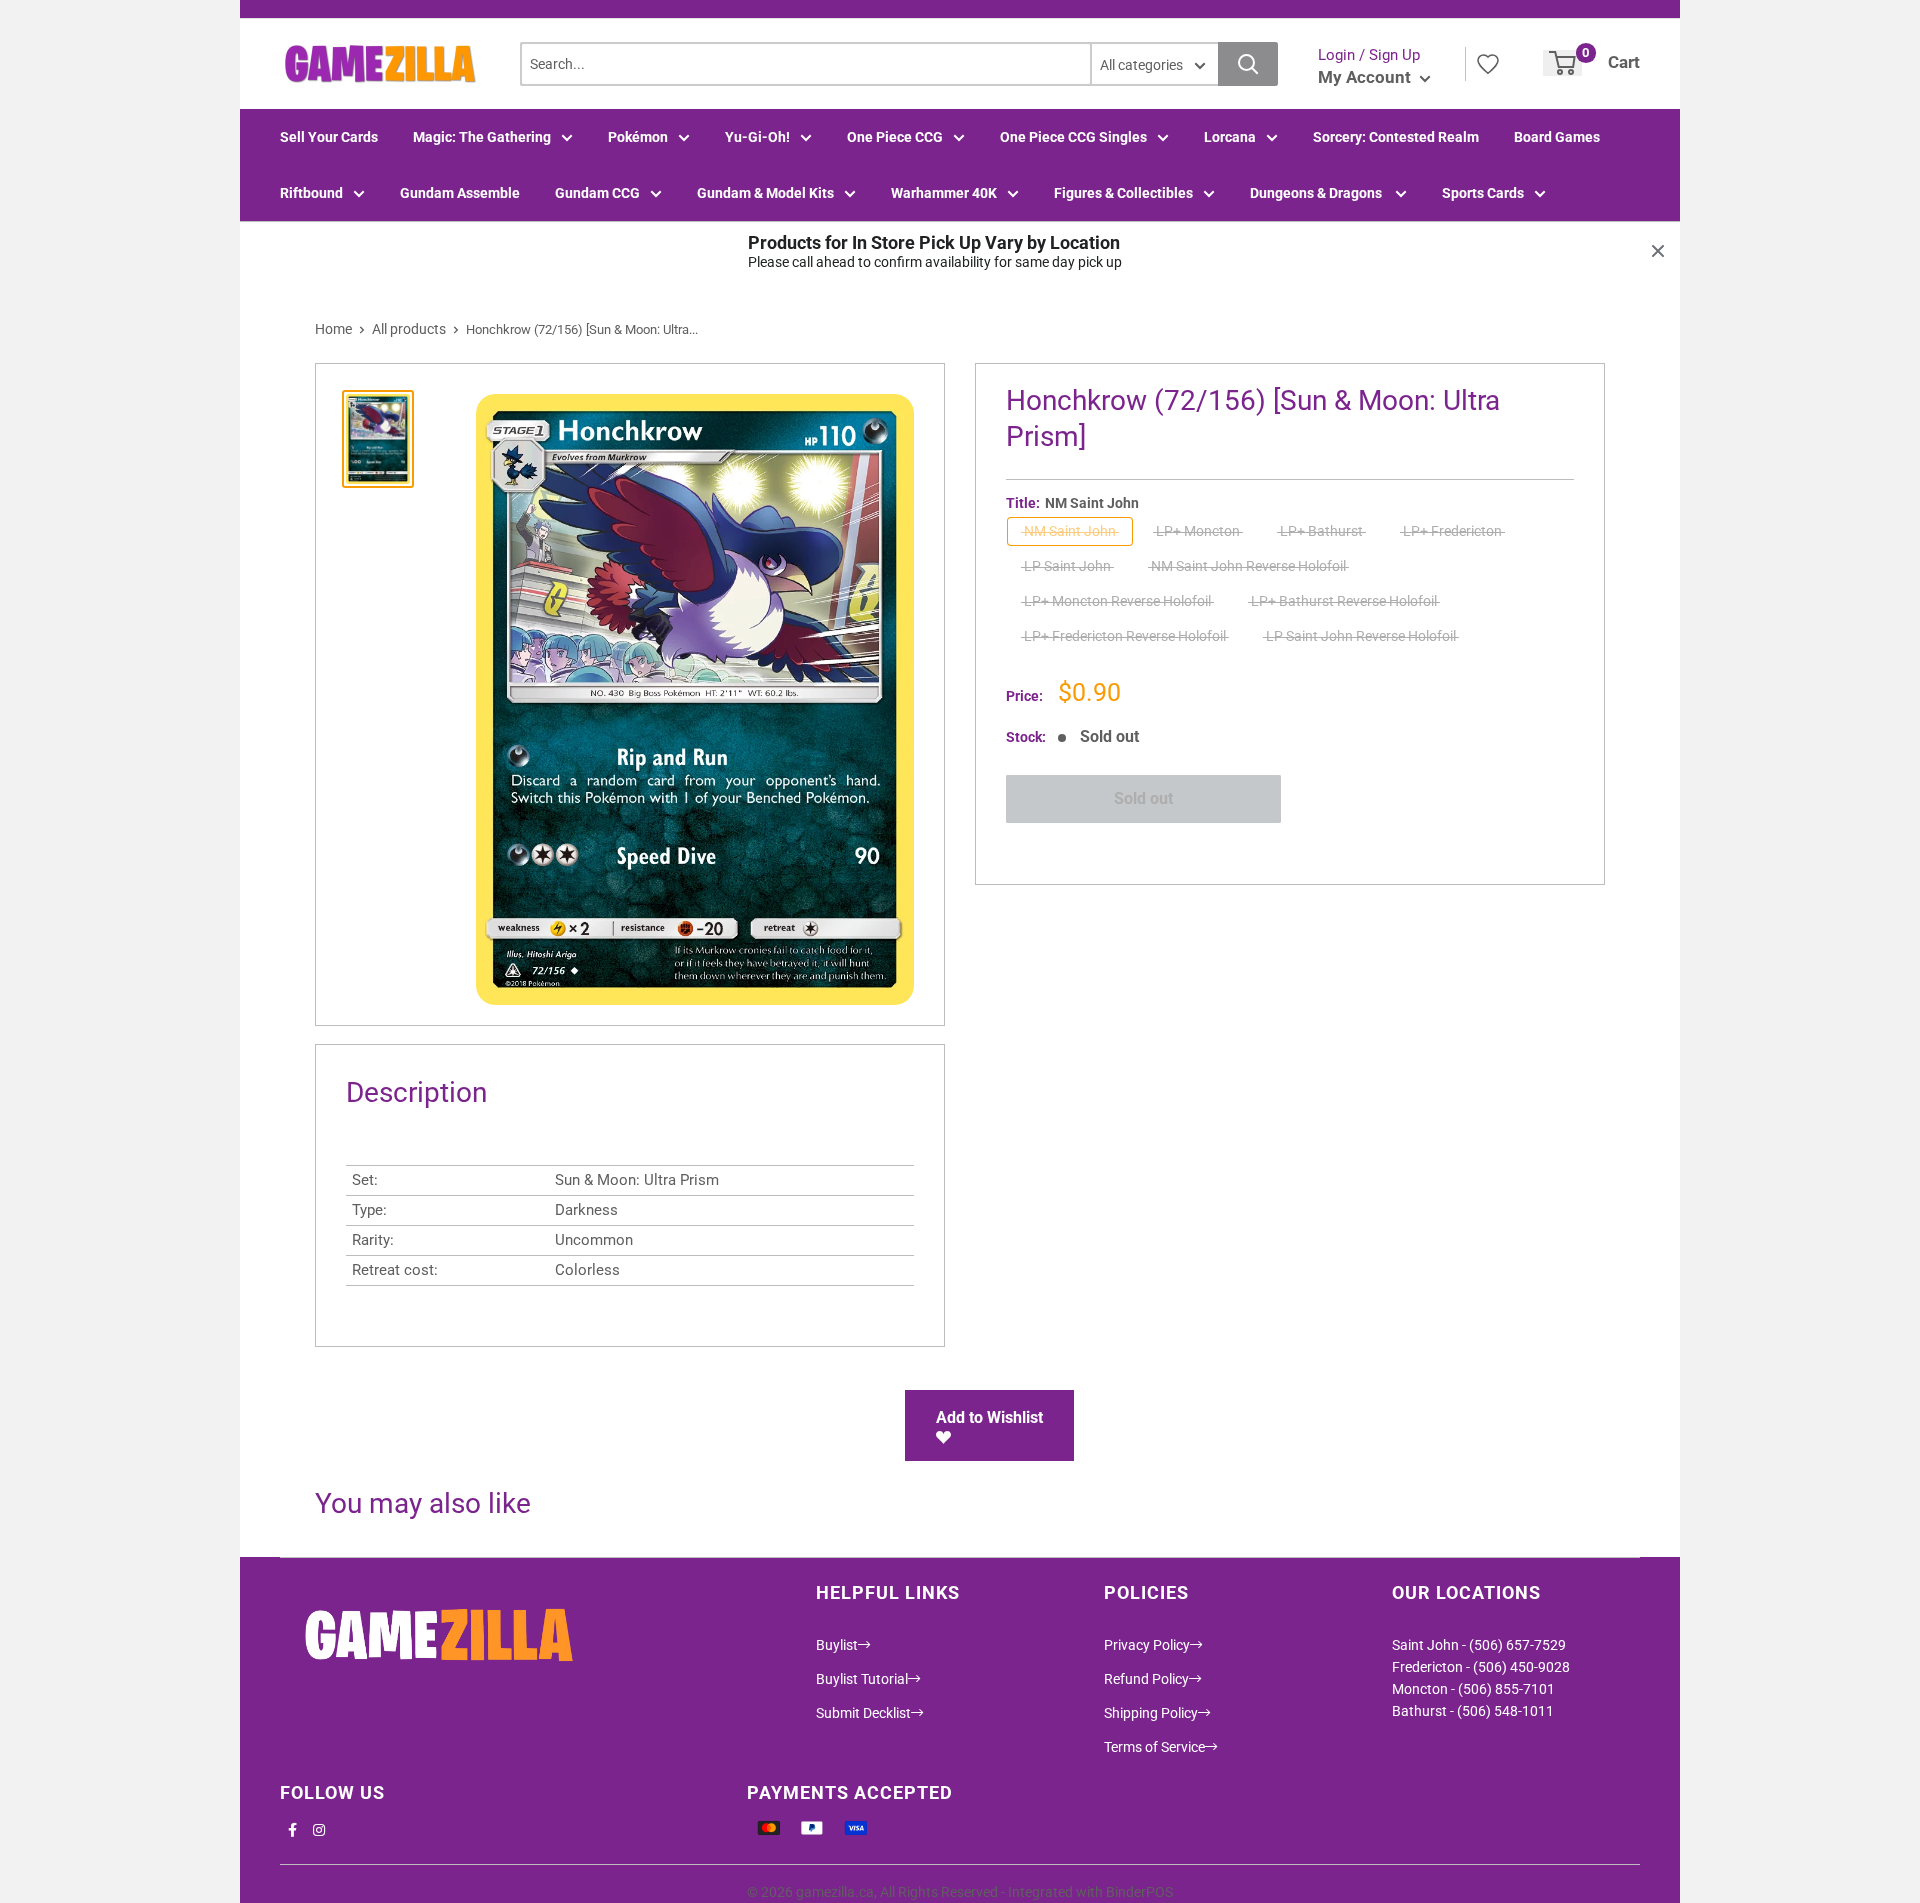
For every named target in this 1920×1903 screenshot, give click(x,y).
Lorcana (1230, 137)
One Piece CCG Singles (1073, 137)
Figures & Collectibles (1123, 193)
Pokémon (638, 137)
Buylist (837, 1645)
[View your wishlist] (1488, 64)
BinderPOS (1139, 1892)
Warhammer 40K (944, 193)
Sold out (1143, 798)
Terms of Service (1154, 1747)
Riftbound (311, 193)
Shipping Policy (1151, 1713)
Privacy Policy (1147, 1645)
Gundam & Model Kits (765, 193)
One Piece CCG (895, 137)
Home (333, 329)
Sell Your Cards (329, 137)
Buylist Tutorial (862, 1679)
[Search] (1248, 64)
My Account (1366, 77)
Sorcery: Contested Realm (1396, 137)
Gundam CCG (597, 193)
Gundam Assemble (460, 193)
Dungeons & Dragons (1317, 193)
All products (409, 329)
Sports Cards (1483, 193)
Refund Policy (1146, 1679)
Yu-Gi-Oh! (757, 137)
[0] (1562, 63)
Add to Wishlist (989, 1417)
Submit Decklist (863, 1713)
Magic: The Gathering (482, 137)
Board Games (1557, 137)
